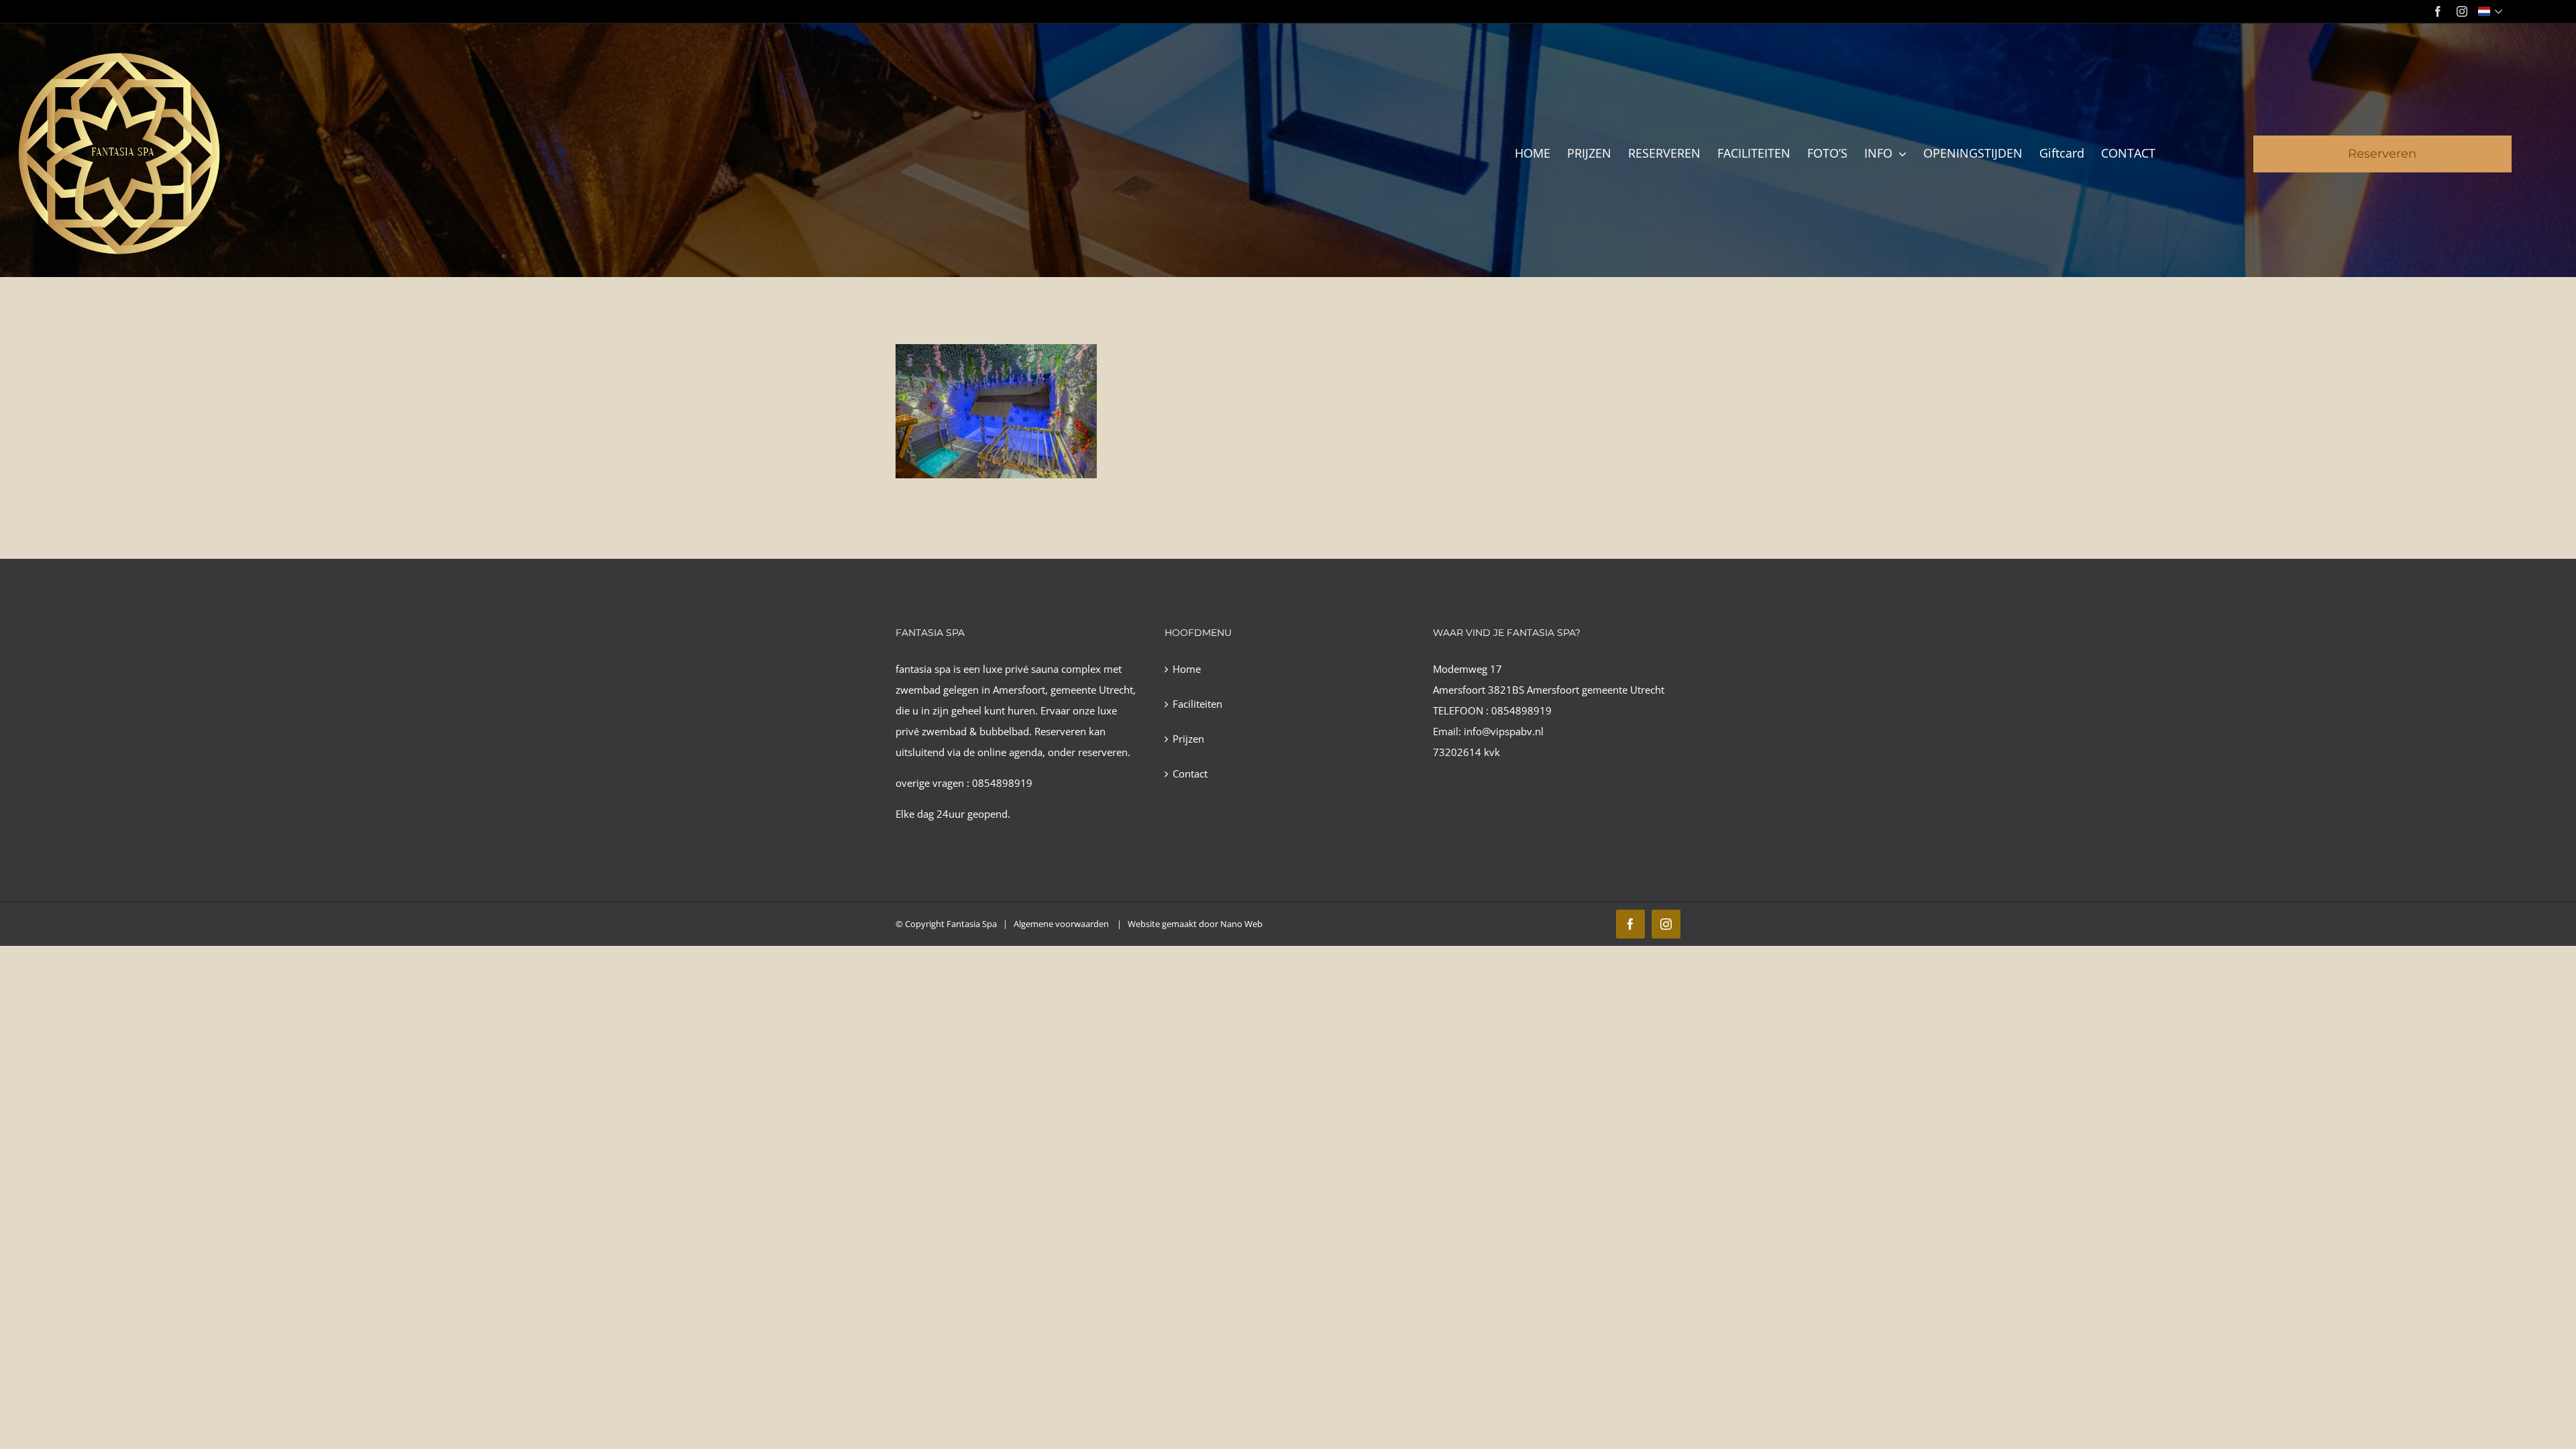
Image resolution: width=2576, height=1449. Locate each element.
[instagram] (2462, 11)
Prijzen (1188, 739)
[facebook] (2438, 11)
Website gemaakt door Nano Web (1195, 924)
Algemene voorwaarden (1062, 924)
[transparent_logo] (118, 55)
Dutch (2492, 11)
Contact (1190, 773)
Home (1187, 669)
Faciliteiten (1197, 704)
